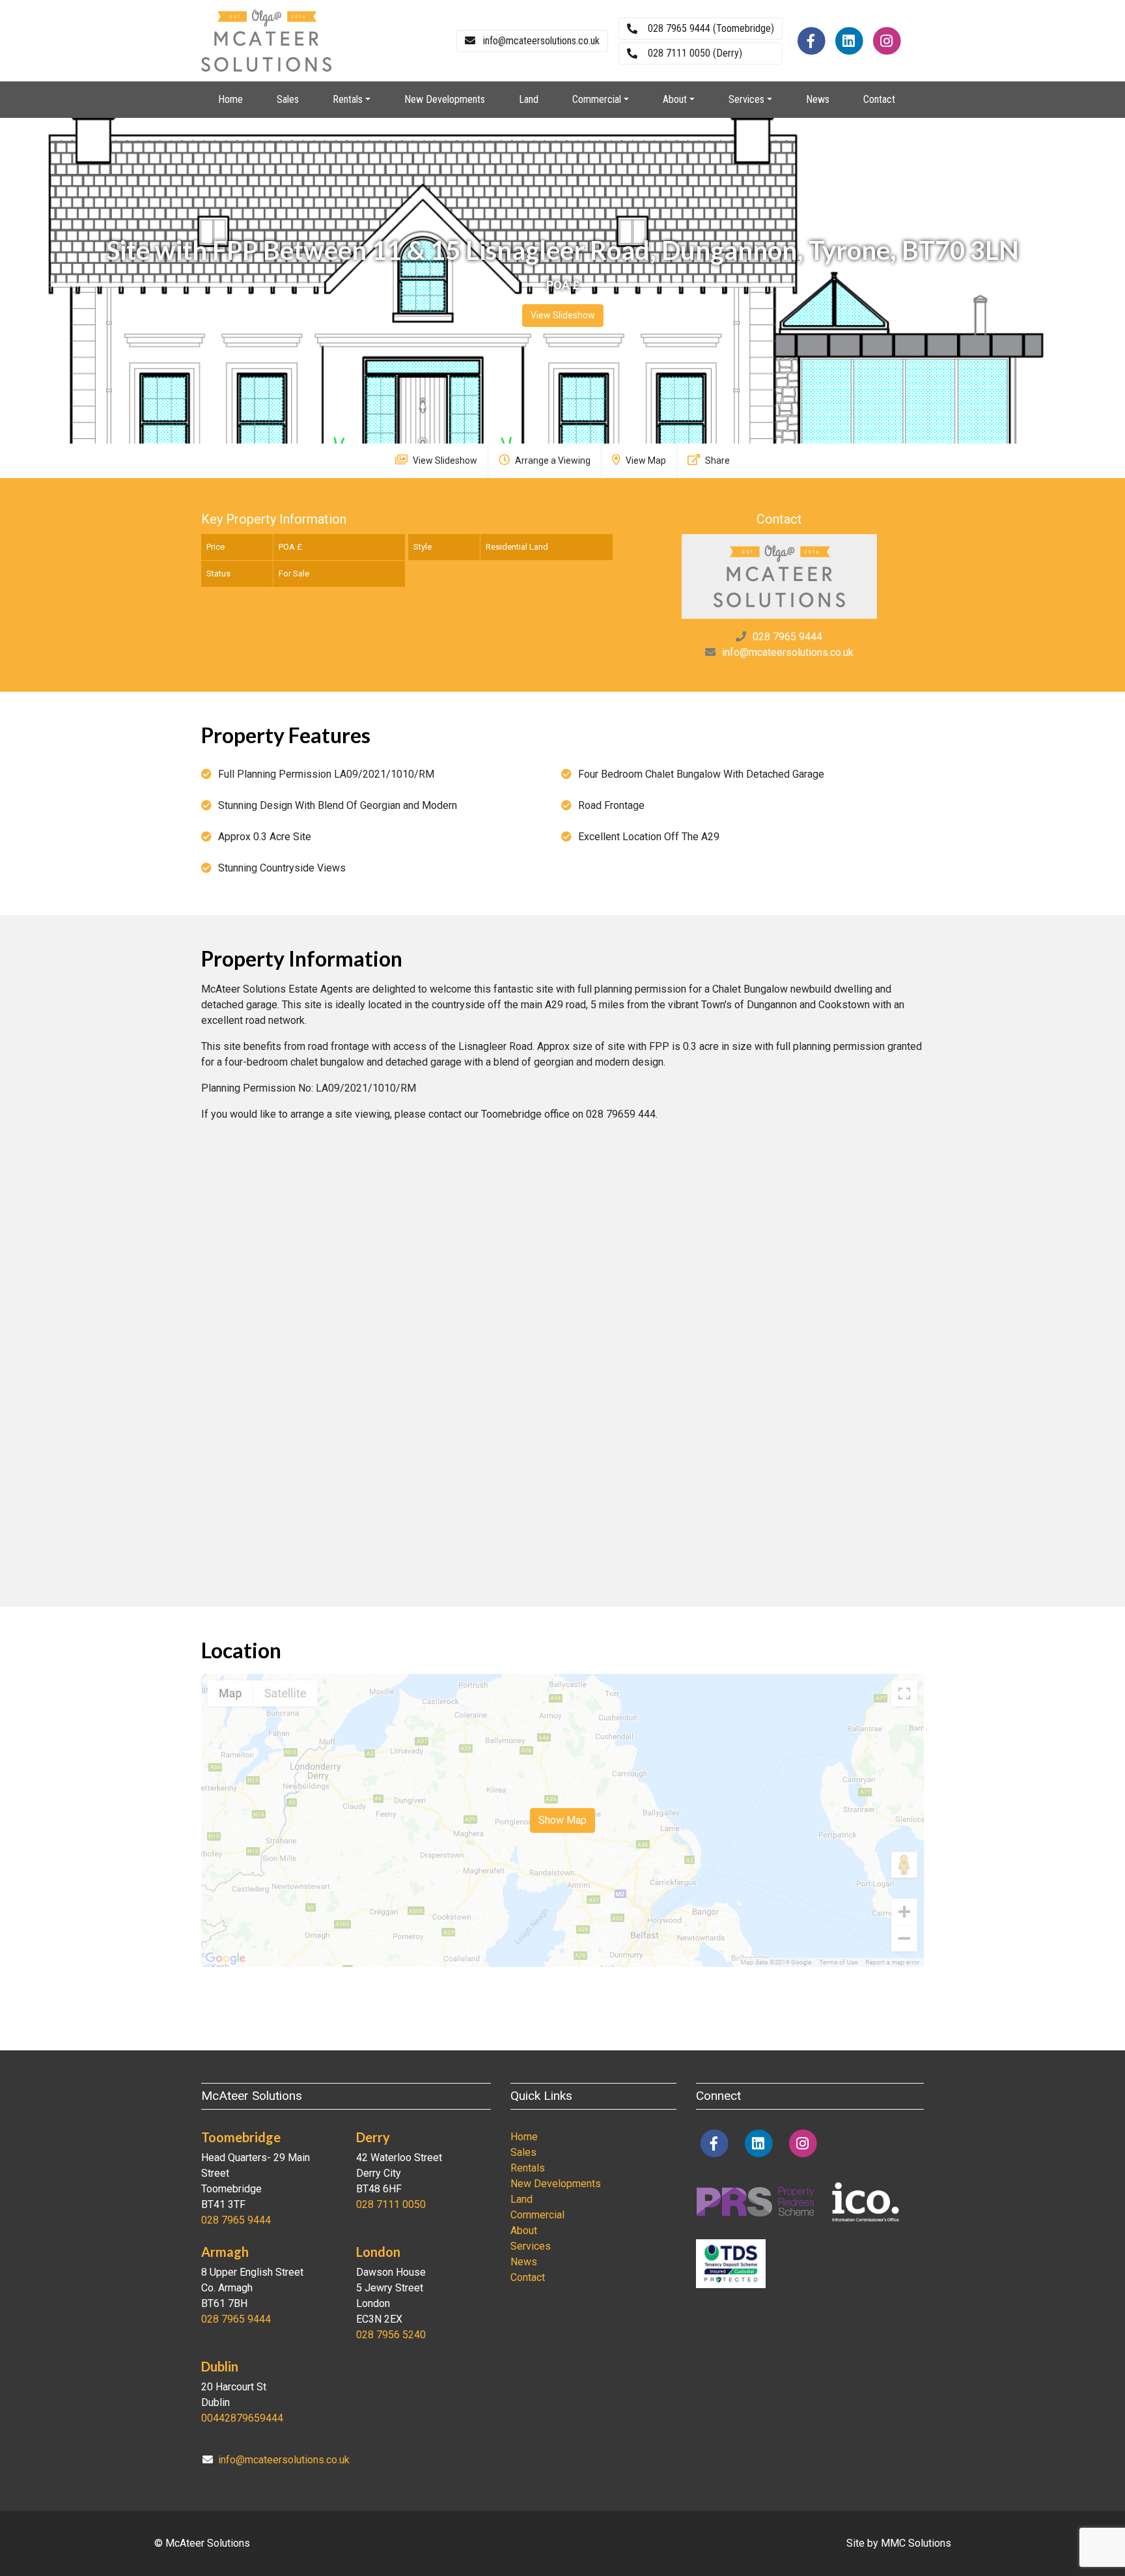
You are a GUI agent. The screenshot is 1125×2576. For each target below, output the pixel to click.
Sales (288, 99)
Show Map (562, 1820)
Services (531, 2246)
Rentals (528, 2168)
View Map (645, 460)
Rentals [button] (348, 99)
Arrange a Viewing (552, 460)
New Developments (445, 99)
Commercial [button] (597, 99)
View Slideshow (563, 315)
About (524, 2230)
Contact (879, 99)
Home (230, 99)
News (818, 99)
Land (529, 99)
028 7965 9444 (787, 637)
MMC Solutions (916, 2543)
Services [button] (746, 99)
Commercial (537, 2215)
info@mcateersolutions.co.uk (788, 652)
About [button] (675, 99)
